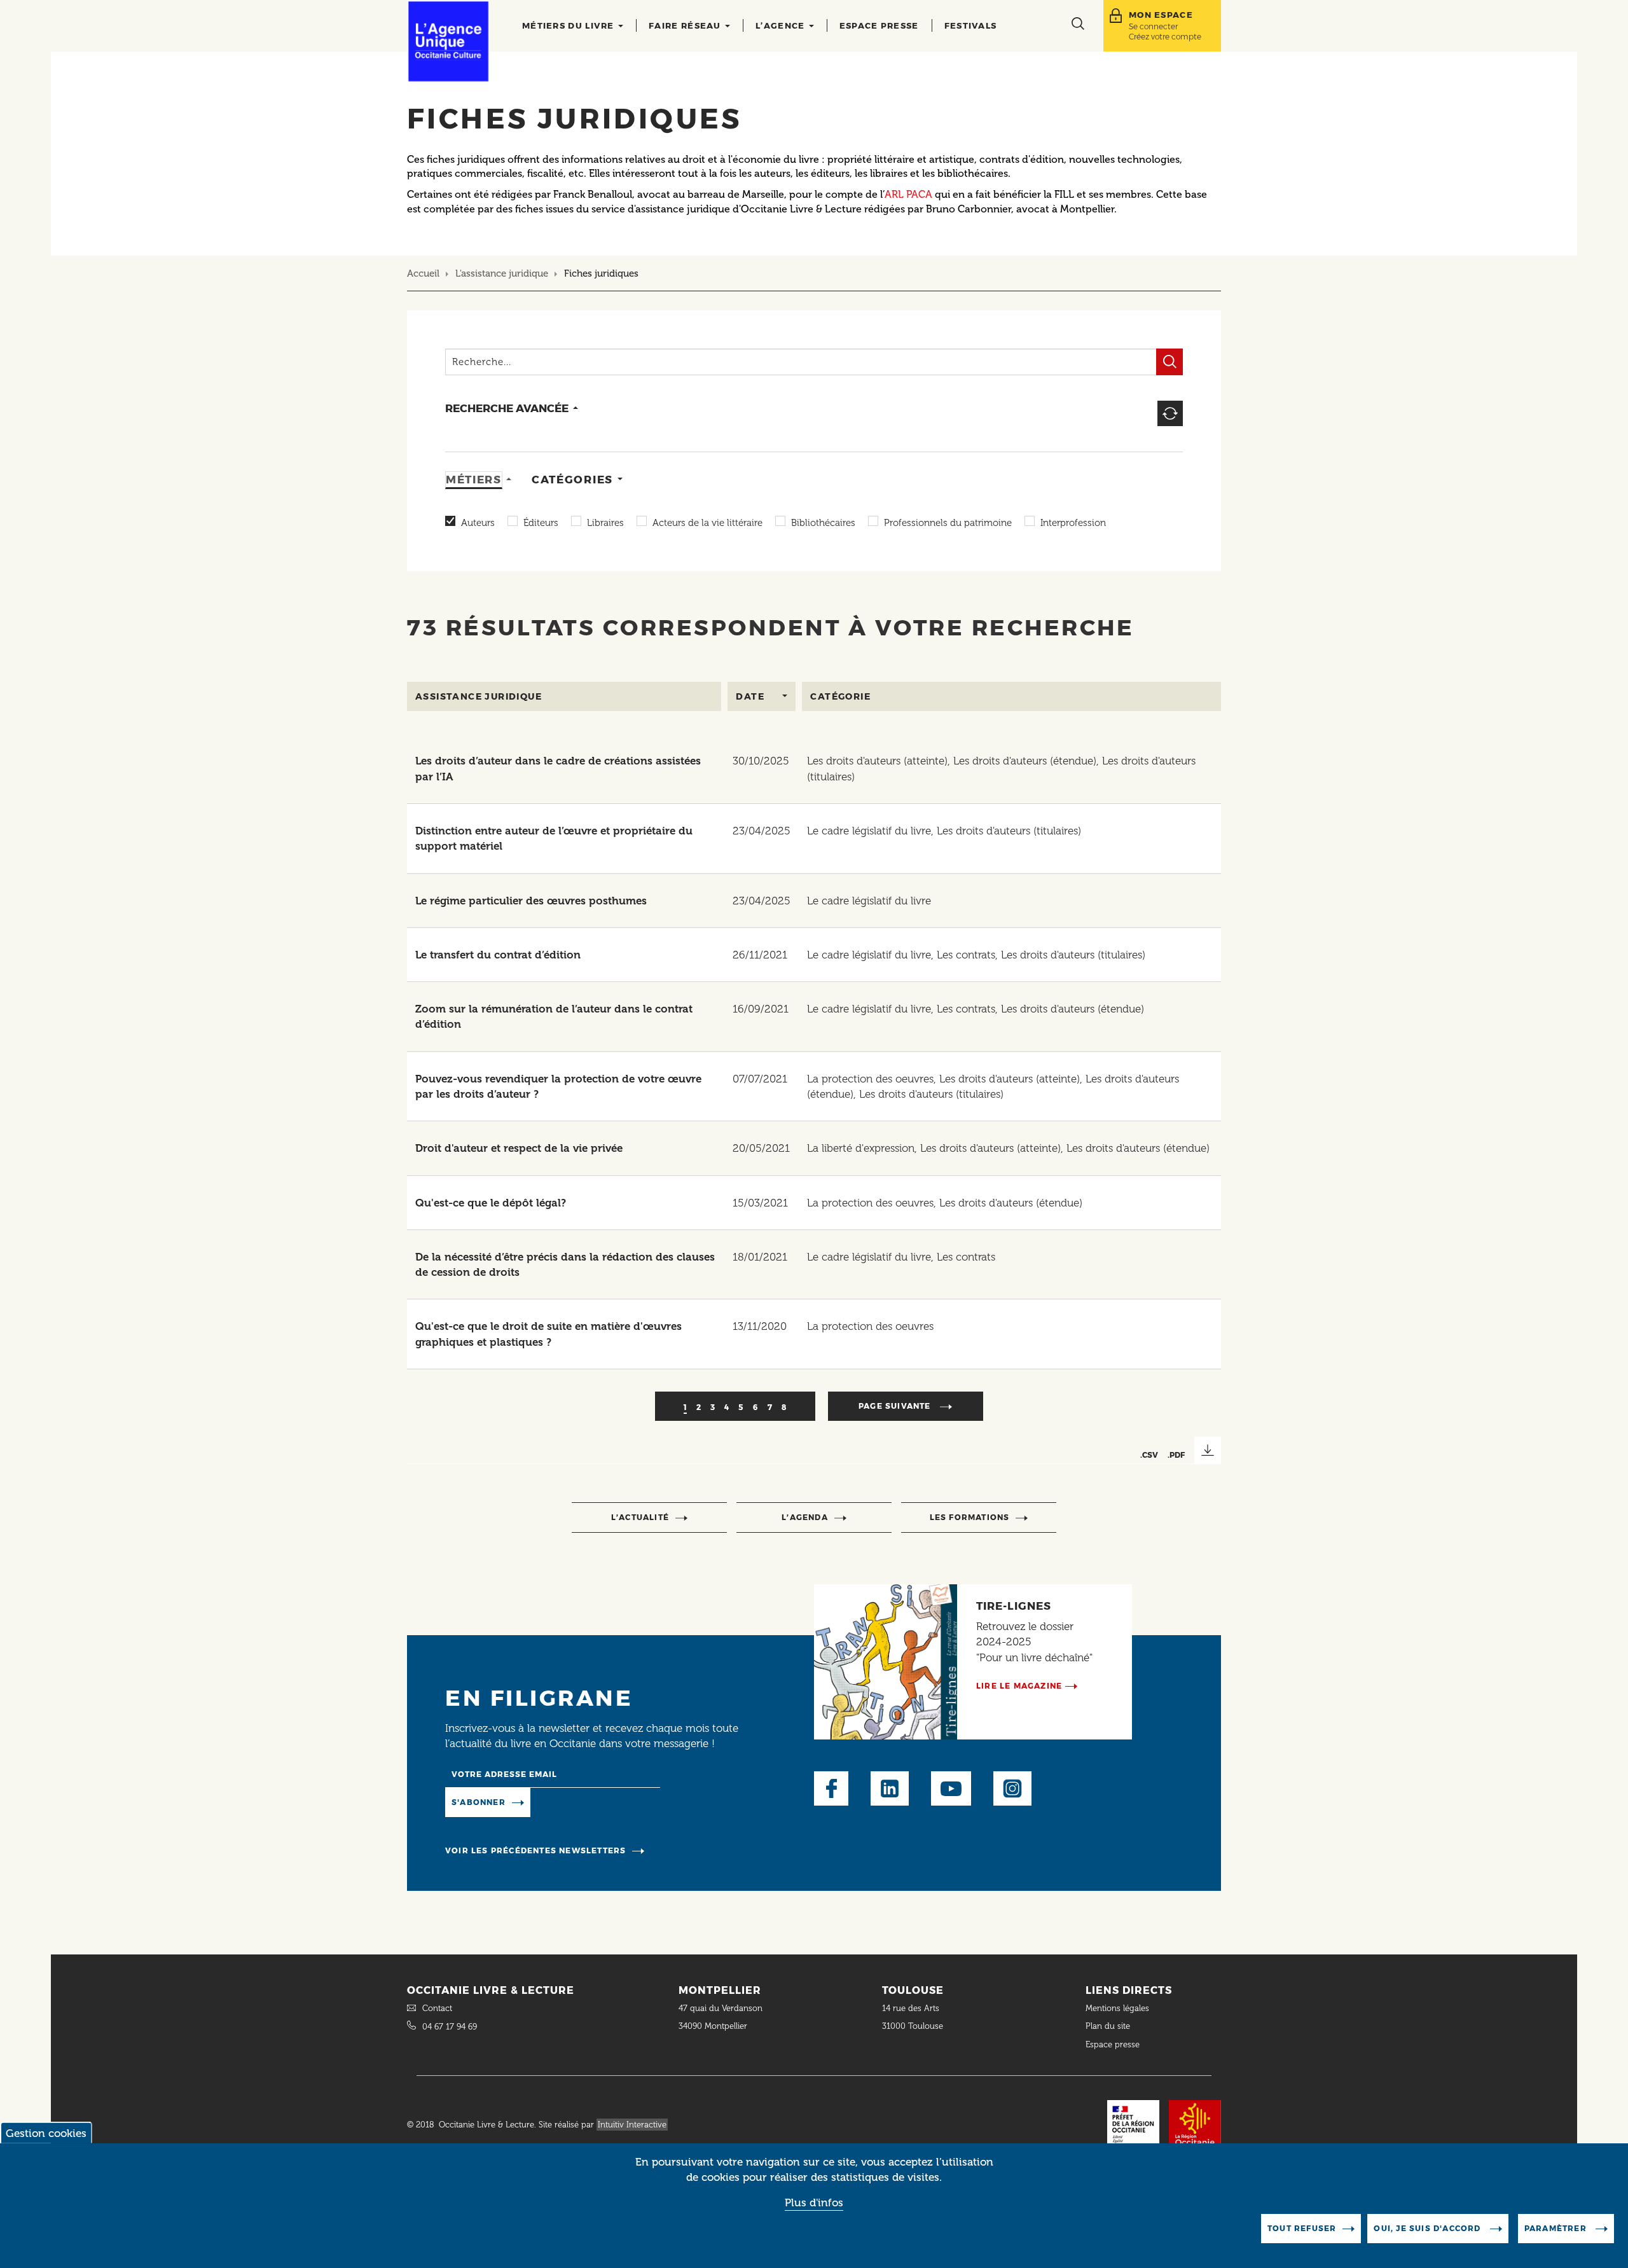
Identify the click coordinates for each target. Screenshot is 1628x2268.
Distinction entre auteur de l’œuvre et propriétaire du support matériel (554, 838)
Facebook (831, 1788)
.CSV (1149, 1455)
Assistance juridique (479, 696)
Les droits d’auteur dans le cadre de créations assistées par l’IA (558, 768)
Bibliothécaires (823, 523)
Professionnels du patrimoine (948, 523)
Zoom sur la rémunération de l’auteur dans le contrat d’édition (554, 1016)
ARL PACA (908, 194)
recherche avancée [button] (507, 408)
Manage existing (582, 1801)
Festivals (971, 25)
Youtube (951, 1788)
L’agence (782, 25)
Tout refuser (1302, 2228)
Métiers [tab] (474, 480)
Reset (1170, 413)
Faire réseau (686, 25)
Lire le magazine (1019, 1686)
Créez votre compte (1165, 37)
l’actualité (640, 1517)
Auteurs (478, 523)
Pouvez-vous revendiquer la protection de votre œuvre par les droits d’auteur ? (558, 1086)
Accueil (423, 273)
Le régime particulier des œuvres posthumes (531, 901)
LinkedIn (890, 1788)
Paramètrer (1557, 2228)
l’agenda (805, 1517)
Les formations (970, 1517)
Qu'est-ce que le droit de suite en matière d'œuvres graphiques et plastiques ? (548, 1334)
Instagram (1012, 1788)
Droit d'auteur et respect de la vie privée (519, 1148)
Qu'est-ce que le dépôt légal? (491, 1203)
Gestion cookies (46, 2133)
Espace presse (879, 25)
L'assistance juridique (502, 273)
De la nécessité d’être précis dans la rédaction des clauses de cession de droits (565, 1264)
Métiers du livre (569, 25)
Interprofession (1073, 523)
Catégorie (840, 696)
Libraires (605, 523)
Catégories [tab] (572, 480)
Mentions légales (1119, 2008)
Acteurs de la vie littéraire (707, 523)
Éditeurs (541, 523)
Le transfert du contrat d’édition (498, 955)
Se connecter (1153, 26)
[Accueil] (448, 41)
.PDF (1176, 1455)
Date (750, 696)
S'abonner (479, 1802)
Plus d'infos (814, 2202)
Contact (437, 2008)
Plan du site (1108, 2026)
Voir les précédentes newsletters (535, 1850)
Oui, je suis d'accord (1428, 2228)
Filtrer (1169, 362)
